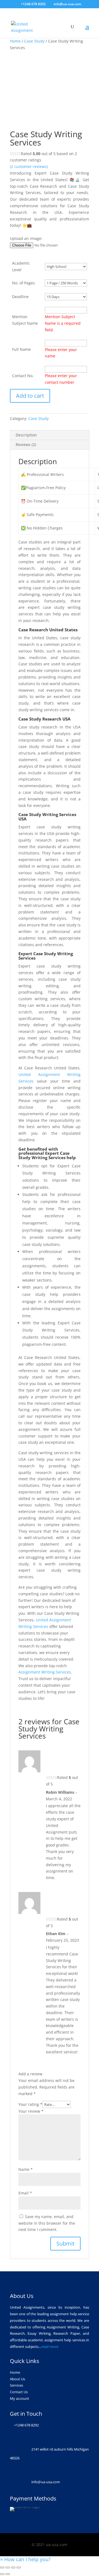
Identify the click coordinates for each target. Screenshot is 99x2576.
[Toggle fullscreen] (13, 2567)
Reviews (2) (26, 445)
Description (26, 435)
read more (50, 2347)
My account (20, 2398)
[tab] (50, 435)
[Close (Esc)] (2, 2567)
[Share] (8, 2567)
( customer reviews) (29, 166)
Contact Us (19, 2392)
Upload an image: (26, 238)
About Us (17, 2379)
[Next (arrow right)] (8, 2574)
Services (16, 2385)
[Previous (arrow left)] (2, 2574)
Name (26, 2169)
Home (15, 41)
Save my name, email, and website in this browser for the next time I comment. (47, 2223)
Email (25, 2193)
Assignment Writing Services (45, 1672)
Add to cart (30, 396)
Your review (31, 2111)
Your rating (30, 2104)
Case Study (34, 41)
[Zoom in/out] (19, 2567)
